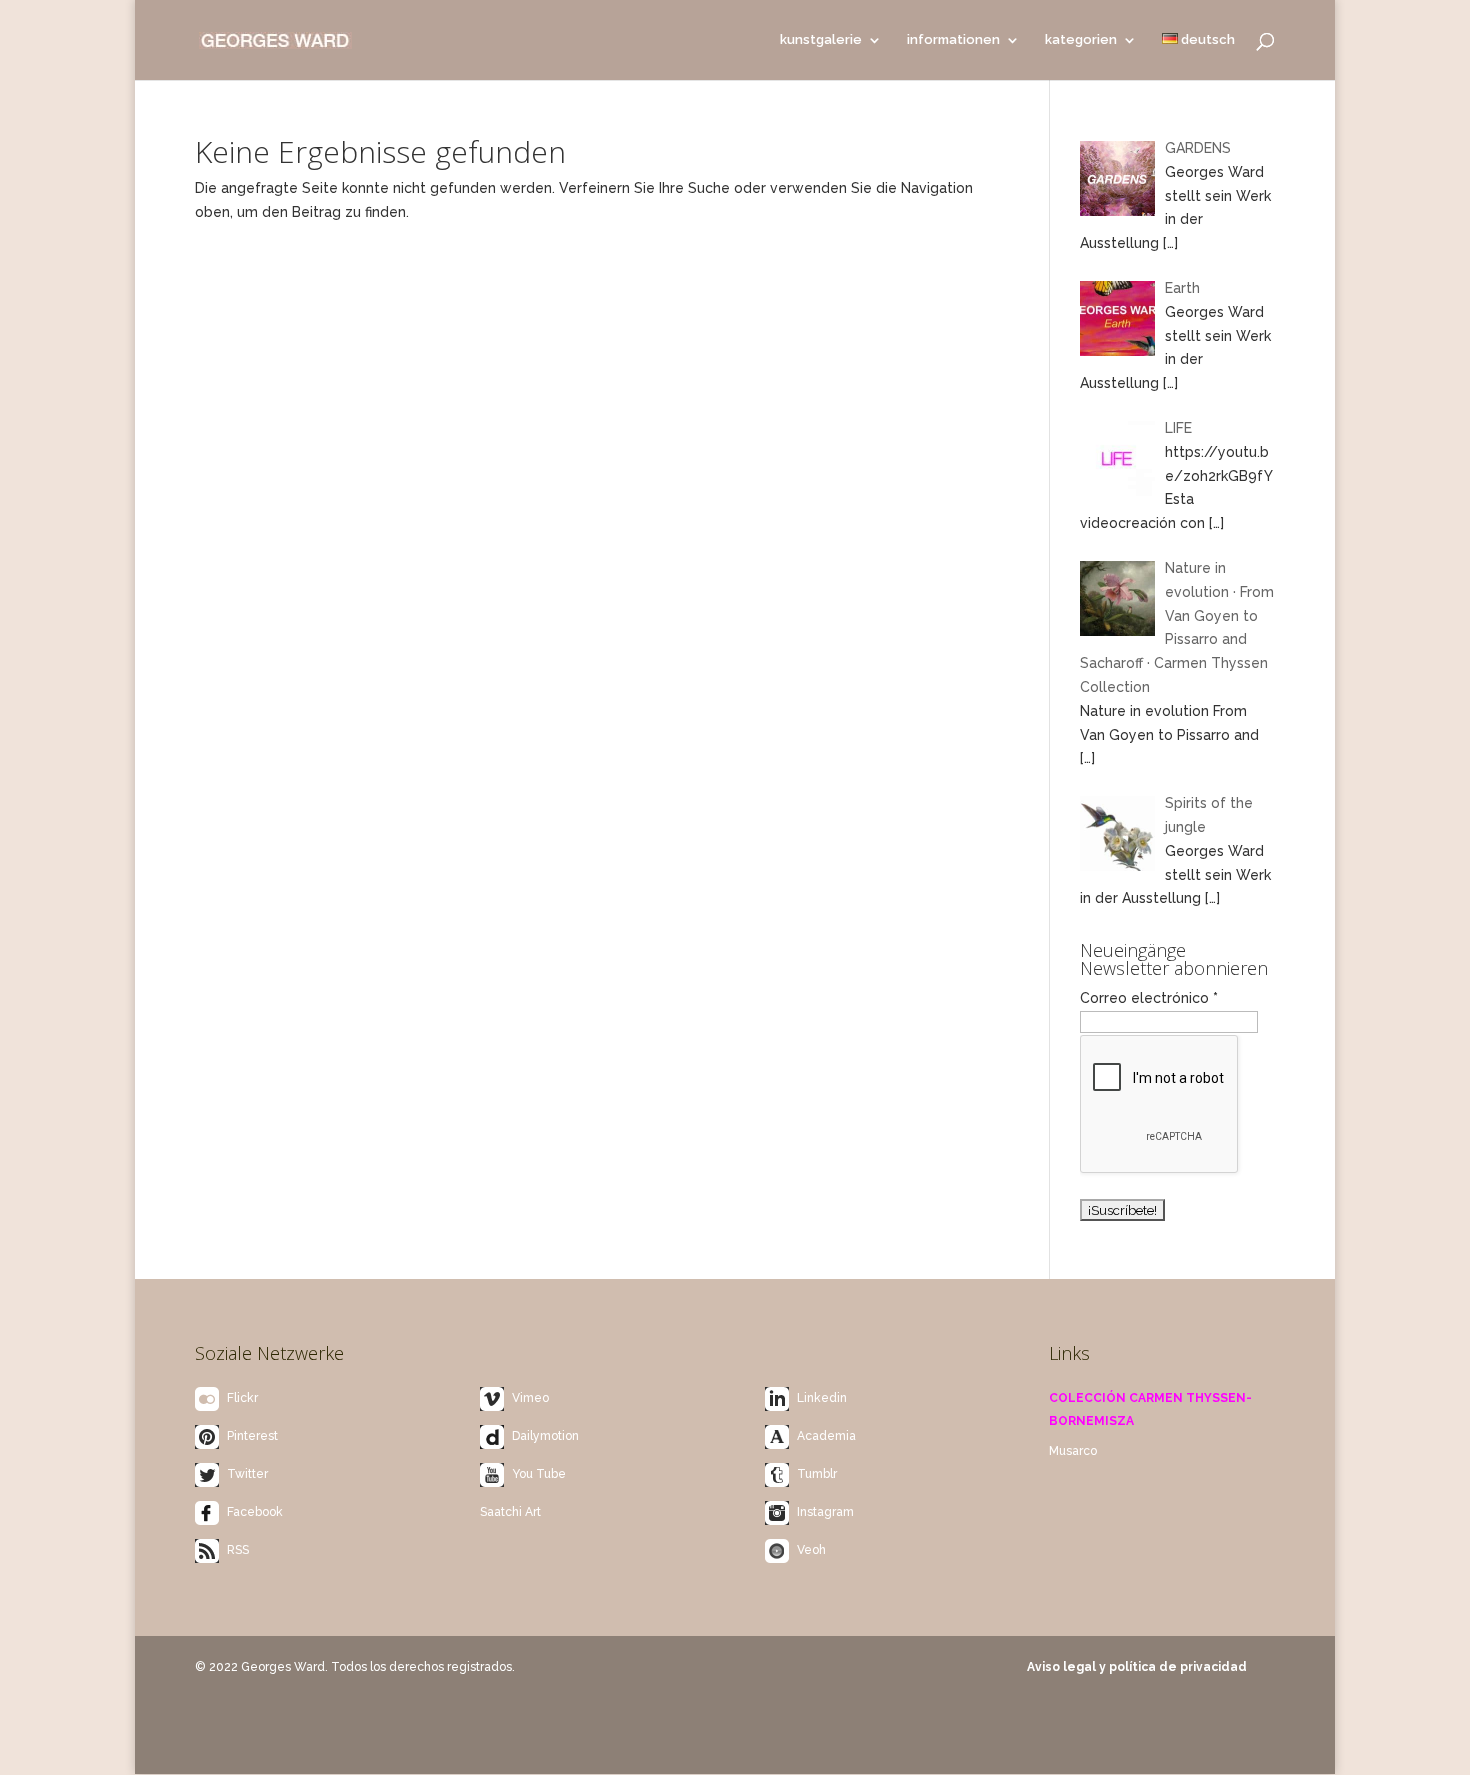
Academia (826, 1436)
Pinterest (252, 1436)
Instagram (825, 1512)
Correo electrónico (1149, 998)
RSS (238, 1550)
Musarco (1073, 1451)
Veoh (811, 1550)
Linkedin (822, 1398)
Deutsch (1206, 40)
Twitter (247, 1474)
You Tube (539, 1474)
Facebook (255, 1512)
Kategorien (1081, 40)
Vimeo (530, 1398)
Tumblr (817, 1474)
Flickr (242, 1398)
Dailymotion (545, 1436)
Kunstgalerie (821, 40)
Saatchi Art (510, 1512)
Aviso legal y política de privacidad (1137, 1667)
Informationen (953, 40)
